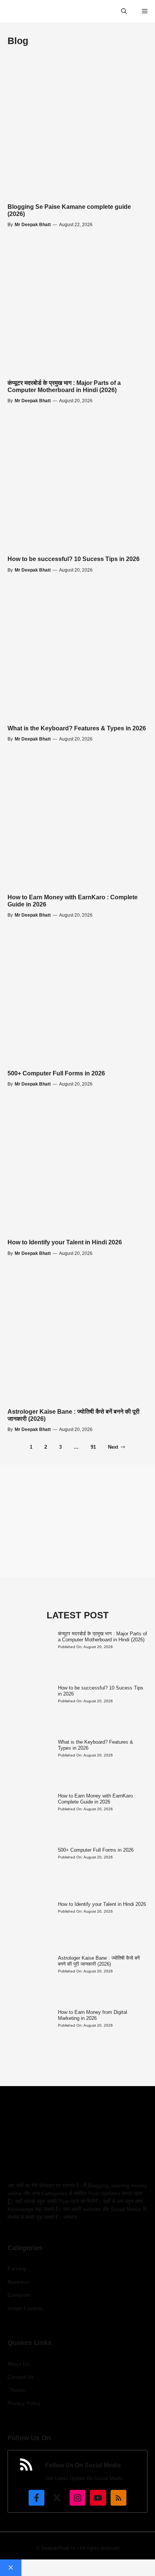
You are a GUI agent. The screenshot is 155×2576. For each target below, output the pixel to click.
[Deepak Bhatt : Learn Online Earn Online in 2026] (10, 11)
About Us (18, 2364)
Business (18, 2282)
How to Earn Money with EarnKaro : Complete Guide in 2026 (97, 1799)
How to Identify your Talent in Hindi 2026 (65, 1242)
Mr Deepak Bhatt (33, 225)
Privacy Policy (24, 2403)
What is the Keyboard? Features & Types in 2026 (77, 728)
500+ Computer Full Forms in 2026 (56, 1073)
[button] (124, 11)
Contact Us (21, 2377)
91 (93, 1447)
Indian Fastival (25, 2308)
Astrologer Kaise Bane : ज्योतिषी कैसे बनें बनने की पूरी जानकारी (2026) (99, 1961)
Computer (19, 2295)
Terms (17, 2390)
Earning (17, 2269)
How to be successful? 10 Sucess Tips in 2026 (74, 559)
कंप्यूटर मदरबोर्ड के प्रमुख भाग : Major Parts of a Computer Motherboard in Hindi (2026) (103, 1637)
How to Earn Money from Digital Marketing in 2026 (93, 2015)
